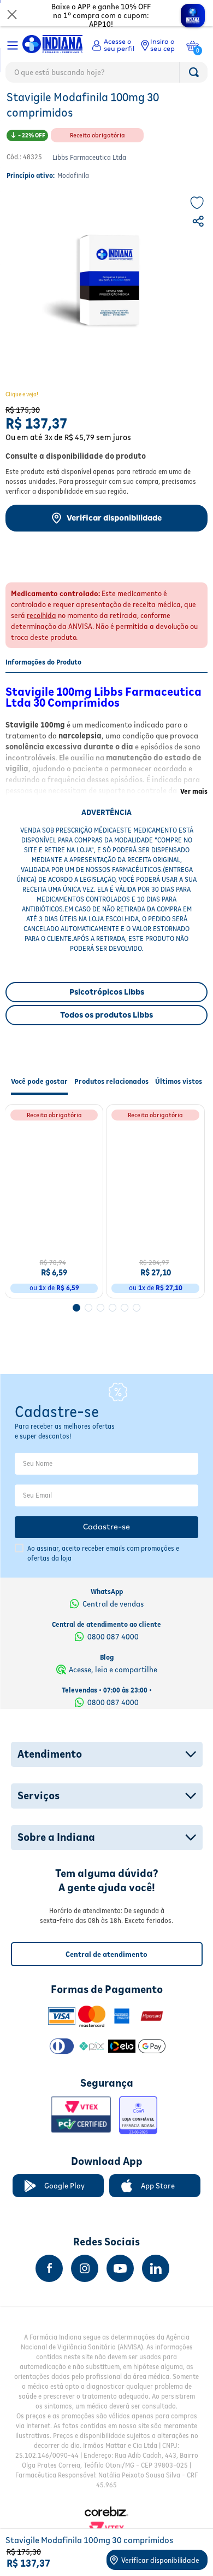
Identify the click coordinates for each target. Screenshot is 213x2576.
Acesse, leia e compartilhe (113, 1685)
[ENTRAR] (113, 45)
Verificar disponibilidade (114, 541)
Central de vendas (113, 1619)
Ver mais (194, 815)
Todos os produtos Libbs (106, 1038)
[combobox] (106, 75)
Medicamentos (31, 107)
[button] (199, 246)
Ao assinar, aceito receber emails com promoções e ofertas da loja (103, 1569)
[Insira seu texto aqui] (49, 2284)
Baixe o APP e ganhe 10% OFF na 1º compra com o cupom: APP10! (101, 15)
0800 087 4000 (113, 1652)
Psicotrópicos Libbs (107, 1015)
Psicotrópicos (87, 107)
